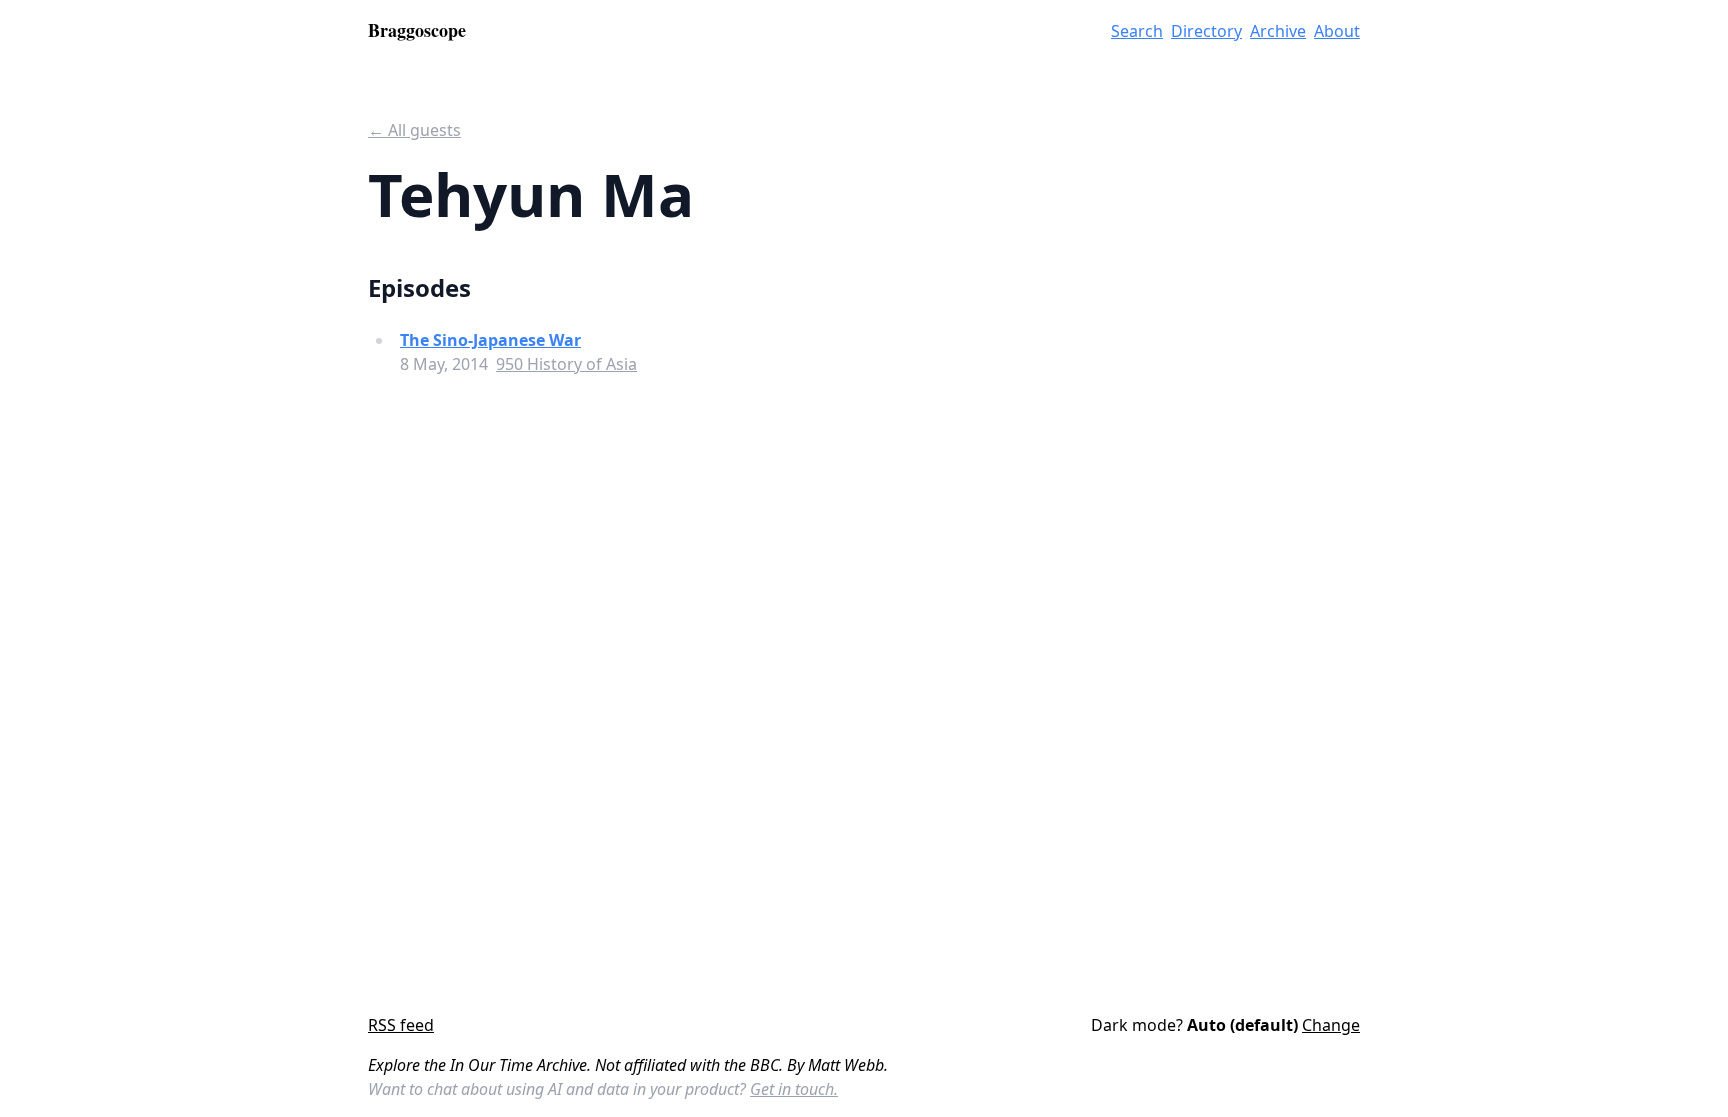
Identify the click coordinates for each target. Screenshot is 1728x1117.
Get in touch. (794, 1089)
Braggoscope (417, 30)
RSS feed (401, 1025)
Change (1331, 1025)
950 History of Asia (566, 364)
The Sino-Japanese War (490, 340)
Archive (1278, 31)
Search (1137, 31)
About (1337, 31)
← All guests (414, 130)
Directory (1206, 31)
